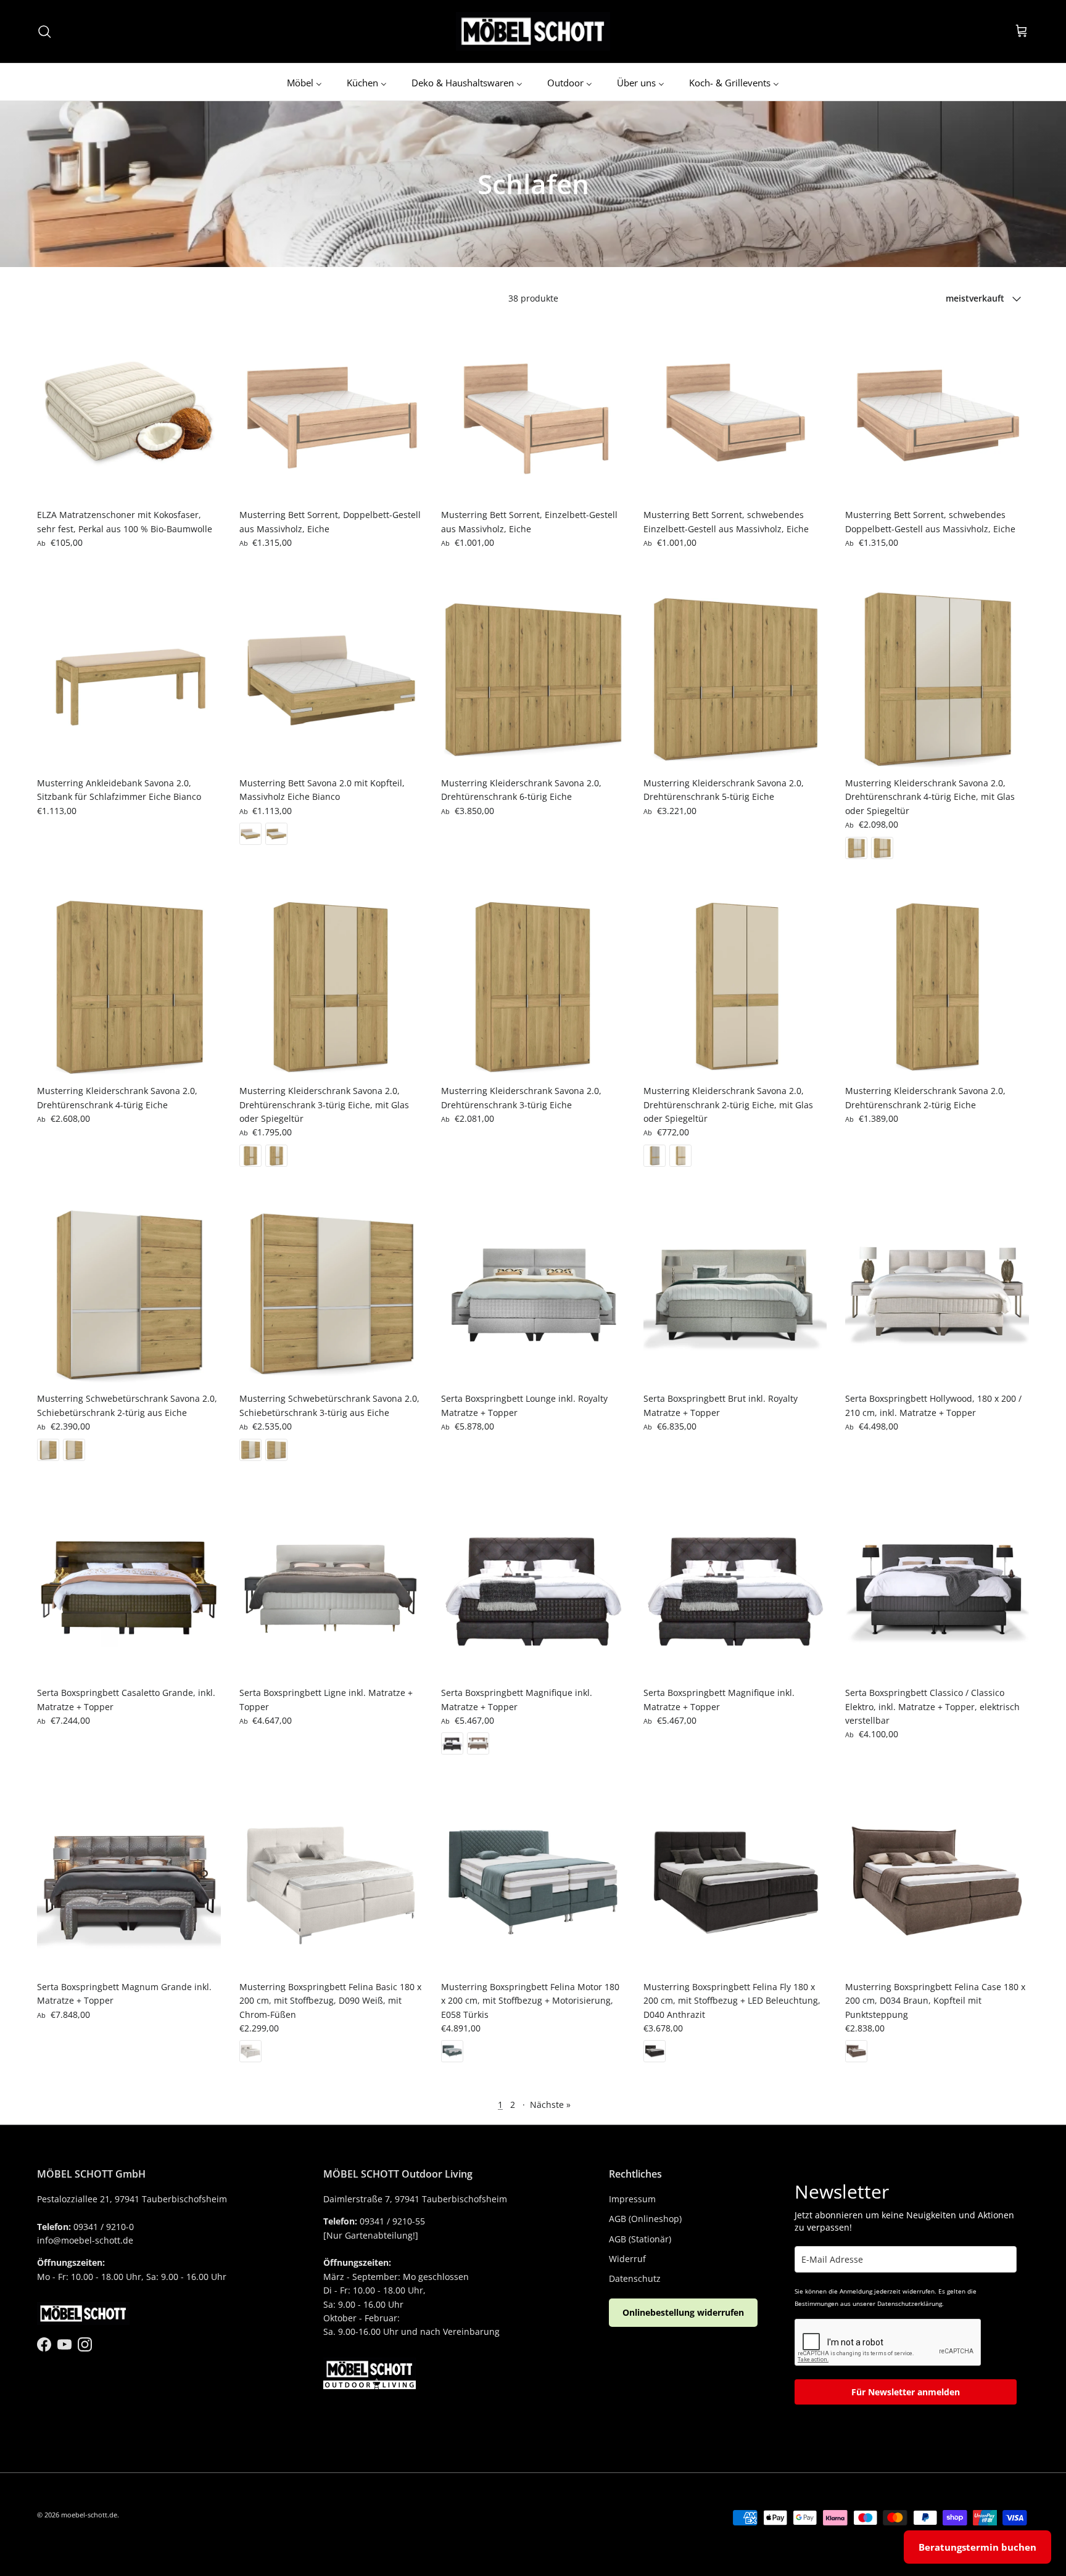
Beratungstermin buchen (977, 2547)
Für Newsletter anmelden (906, 2392)
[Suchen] (44, 31)
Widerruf (627, 2259)
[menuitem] (304, 82)
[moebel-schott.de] (533, 31)
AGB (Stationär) (640, 2239)
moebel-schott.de (89, 2515)
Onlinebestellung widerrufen (683, 2312)
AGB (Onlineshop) (645, 2219)
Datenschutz (635, 2278)
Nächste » (550, 2105)
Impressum (632, 2199)
